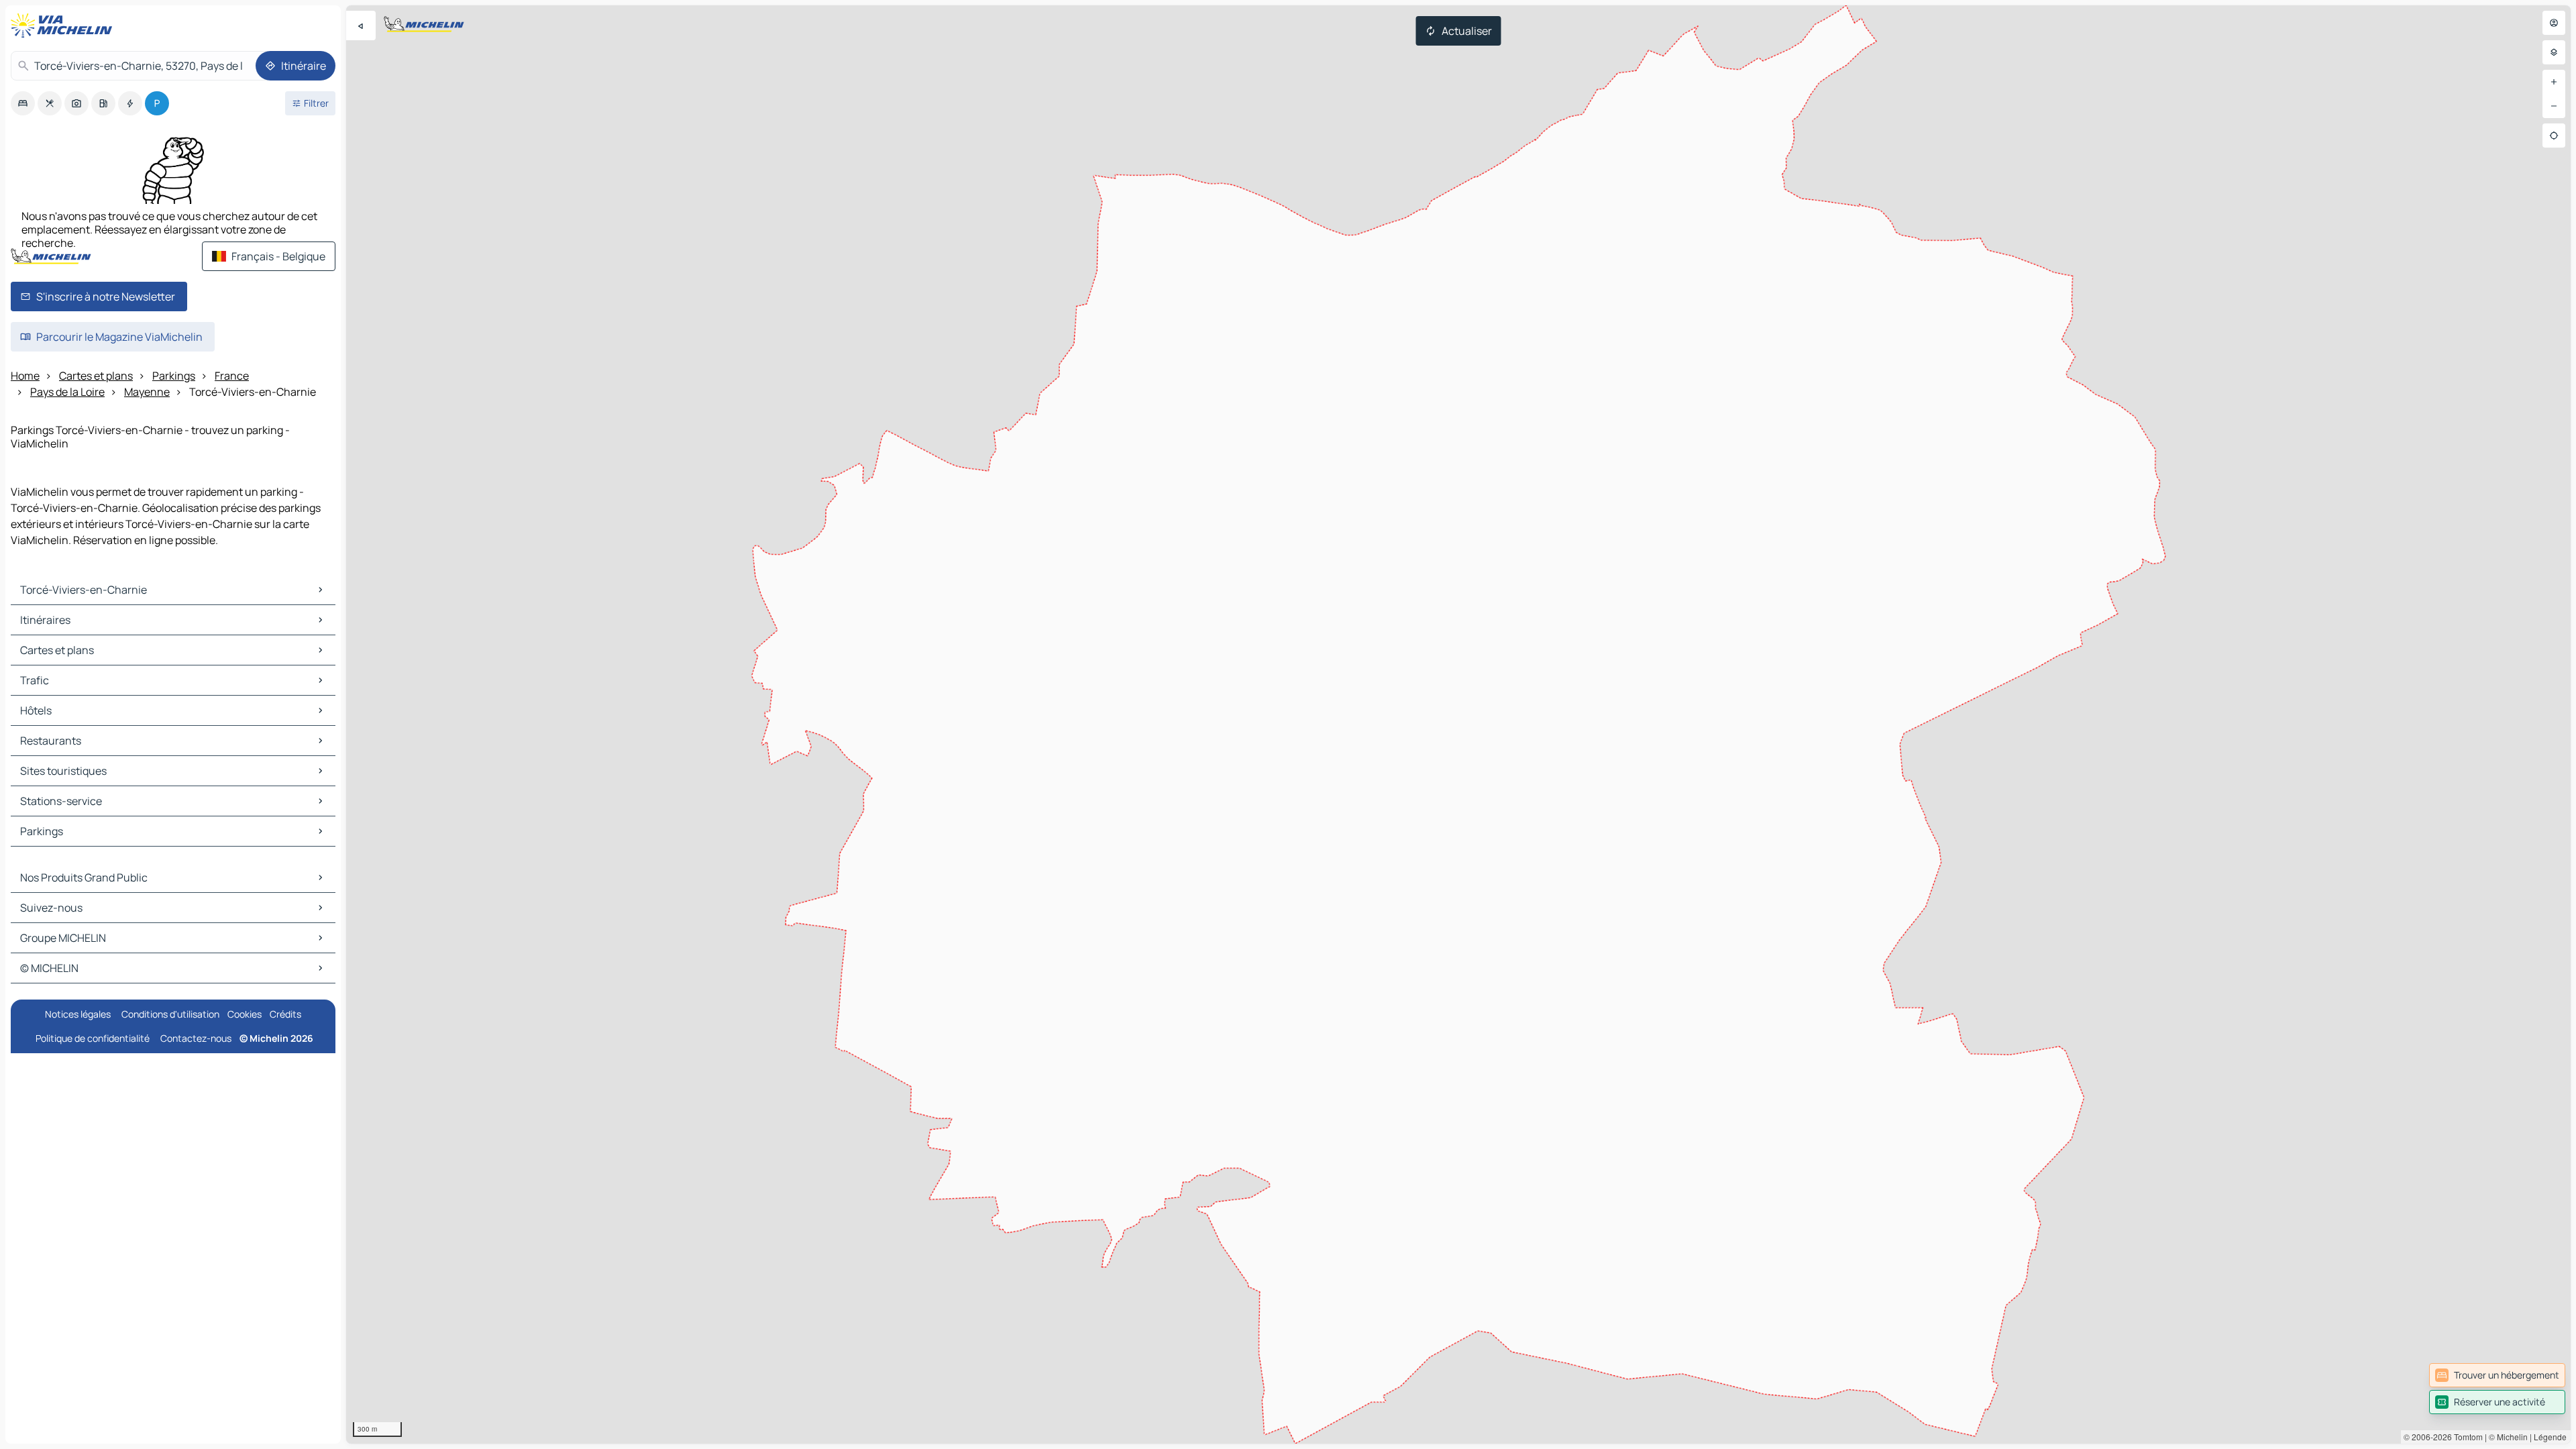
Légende (2550, 1437)
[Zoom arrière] (2554, 106)
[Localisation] (2554, 136)
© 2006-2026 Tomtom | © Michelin (2466, 1437)
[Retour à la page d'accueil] (64, 25)
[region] (1458, 724)
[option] (23, 103)
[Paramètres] (2554, 52)
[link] (2497, 1375)
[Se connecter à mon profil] (2554, 23)
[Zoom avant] (2554, 82)
